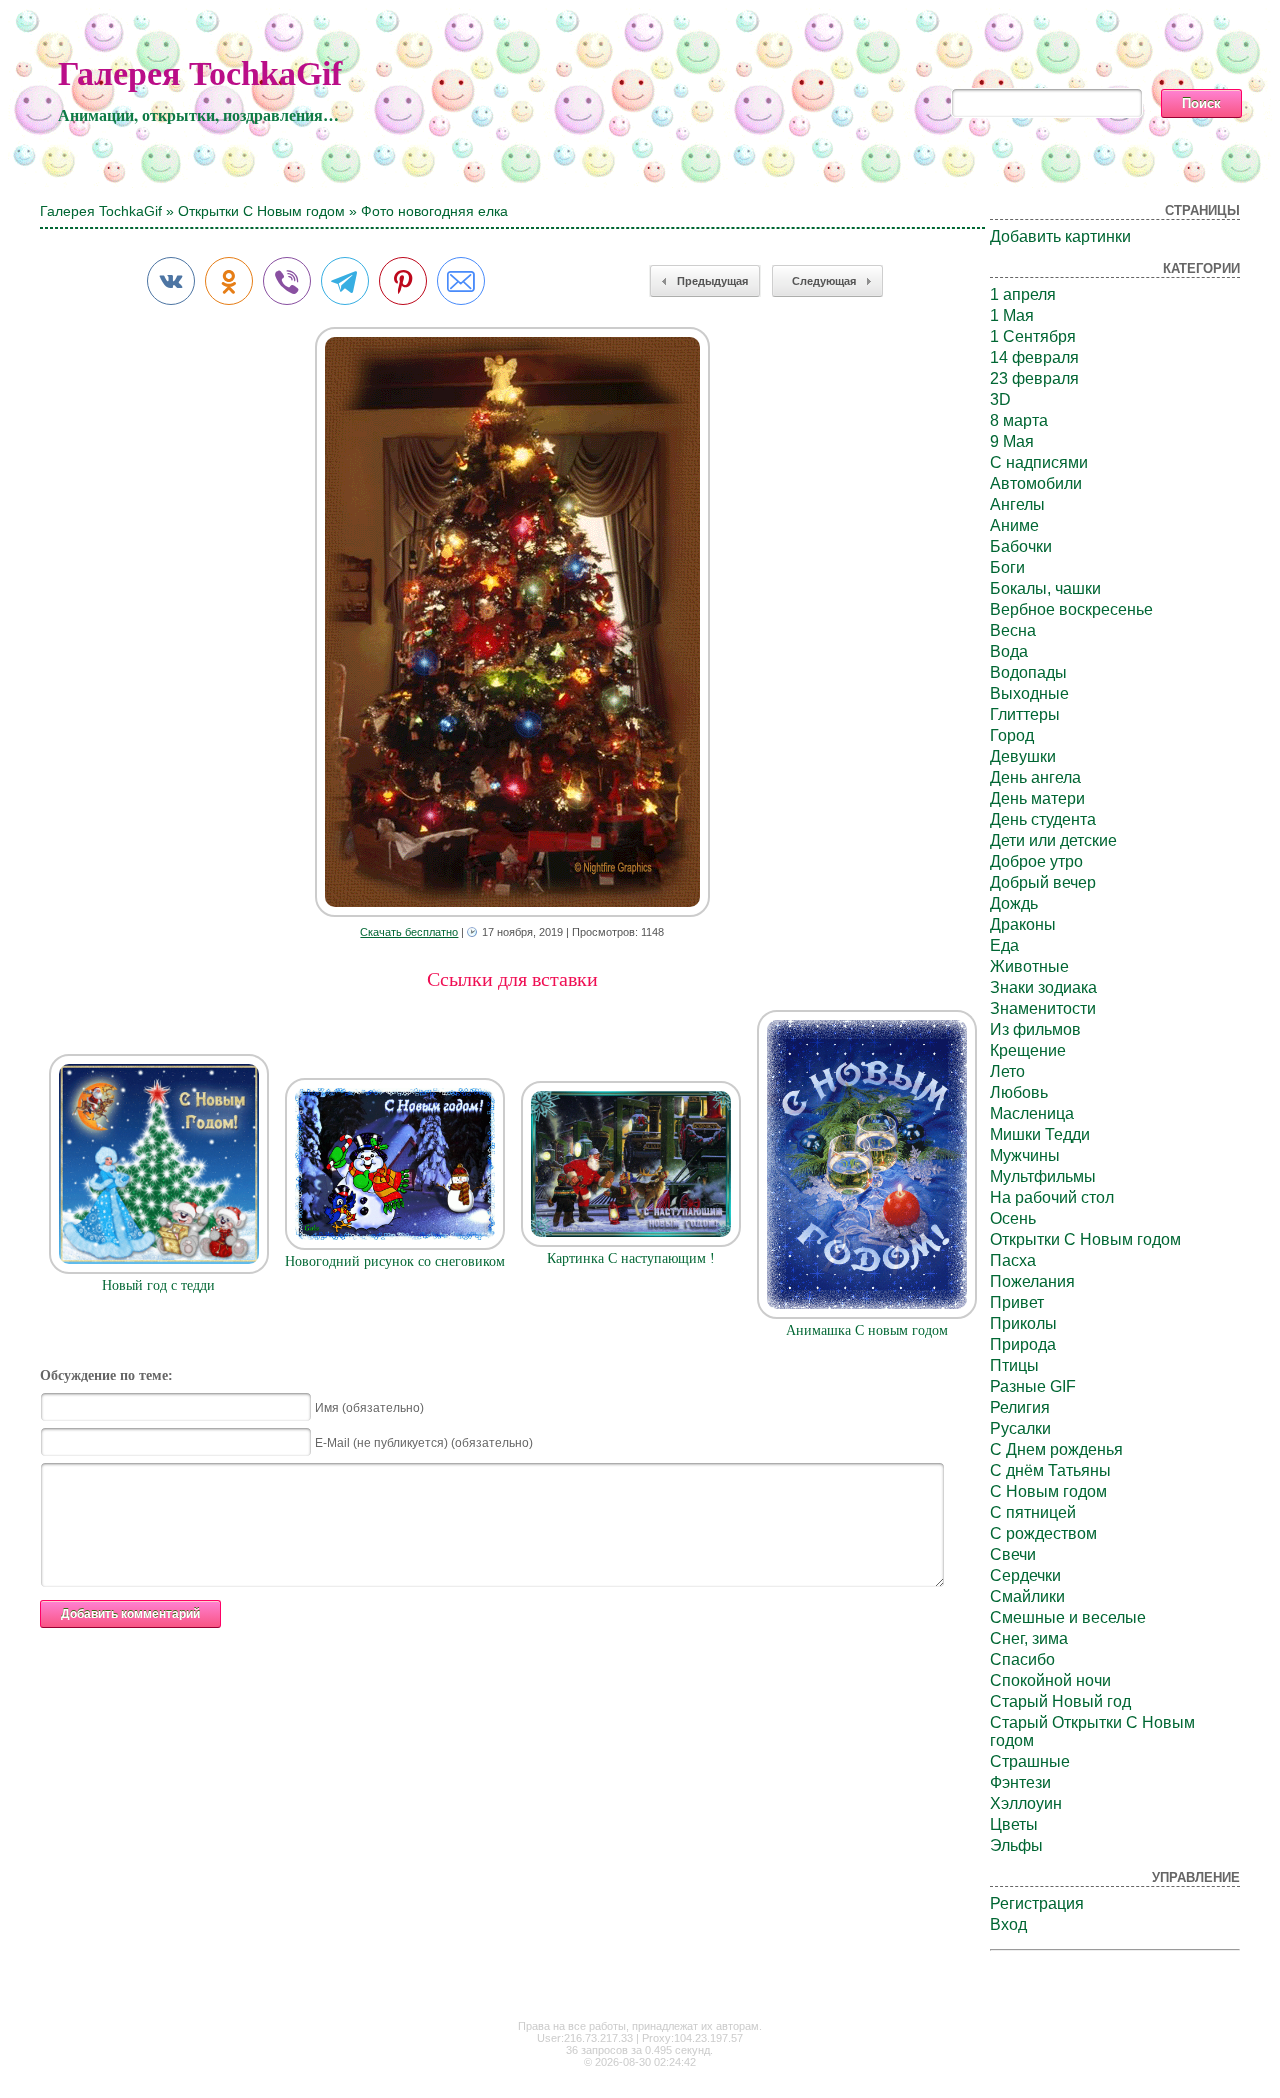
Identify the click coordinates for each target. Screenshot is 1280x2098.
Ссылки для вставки (512, 979)
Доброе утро (1036, 861)
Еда (1004, 945)
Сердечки (1025, 1575)
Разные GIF (1033, 1386)
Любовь (1019, 1092)
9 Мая (1012, 441)
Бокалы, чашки (1045, 588)
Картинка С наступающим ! (631, 1258)
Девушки (1023, 756)
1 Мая (1012, 315)
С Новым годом (1048, 1491)
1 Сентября (1033, 336)
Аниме (1014, 525)
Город (1012, 735)
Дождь (1014, 903)
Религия (1020, 1407)
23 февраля (1034, 378)
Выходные (1029, 693)
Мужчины (1025, 1155)
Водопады (1028, 672)
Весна (1013, 630)
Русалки (1020, 1428)
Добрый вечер (1043, 882)
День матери (1037, 798)
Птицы (1014, 1365)
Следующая (824, 281)
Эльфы (1016, 1845)
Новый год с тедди (158, 1285)
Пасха (1013, 1260)
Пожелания (1032, 1281)
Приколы (1023, 1323)
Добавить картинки (1060, 236)
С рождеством (1043, 1533)
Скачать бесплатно (409, 932)
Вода (1009, 651)
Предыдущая (712, 281)
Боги (1007, 567)
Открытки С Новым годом (261, 211)
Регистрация (1037, 1903)
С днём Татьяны (1050, 1470)
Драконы (1023, 924)
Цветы (1014, 1824)
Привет (1017, 1302)
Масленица (1032, 1113)
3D (1000, 399)
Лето (1007, 1071)
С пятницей (1033, 1512)
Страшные (1030, 1761)
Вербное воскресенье (1071, 609)
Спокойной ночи (1050, 1680)
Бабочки (1021, 546)
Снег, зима (1029, 1638)
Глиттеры (1025, 714)
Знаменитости (1043, 1008)
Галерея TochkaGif (200, 73)
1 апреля (1023, 294)
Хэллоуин (1026, 1803)
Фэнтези (1020, 1782)
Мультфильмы (1043, 1176)
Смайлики (1027, 1596)
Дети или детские (1053, 840)
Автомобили (1036, 483)
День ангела (1035, 777)
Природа (1023, 1344)
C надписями (1039, 462)
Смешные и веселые (1068, 1617)
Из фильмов (1035, 1029)
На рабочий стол (1052, 1197)
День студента (1043, 819)
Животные (1029, 966)
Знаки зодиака (1043, 987)
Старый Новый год (1060, 1701)
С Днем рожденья (1056, 1449)
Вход (1008, 1924)
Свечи (1013, 1554)
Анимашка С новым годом (867, 1330)
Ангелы (1017, 504)
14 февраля (1034, 357)
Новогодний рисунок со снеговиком (395, 1261)
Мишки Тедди (1040, 1134)
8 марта (1019, 420)
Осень (1013, 1218)
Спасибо (1022, 1659)
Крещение (1028, 1050)
